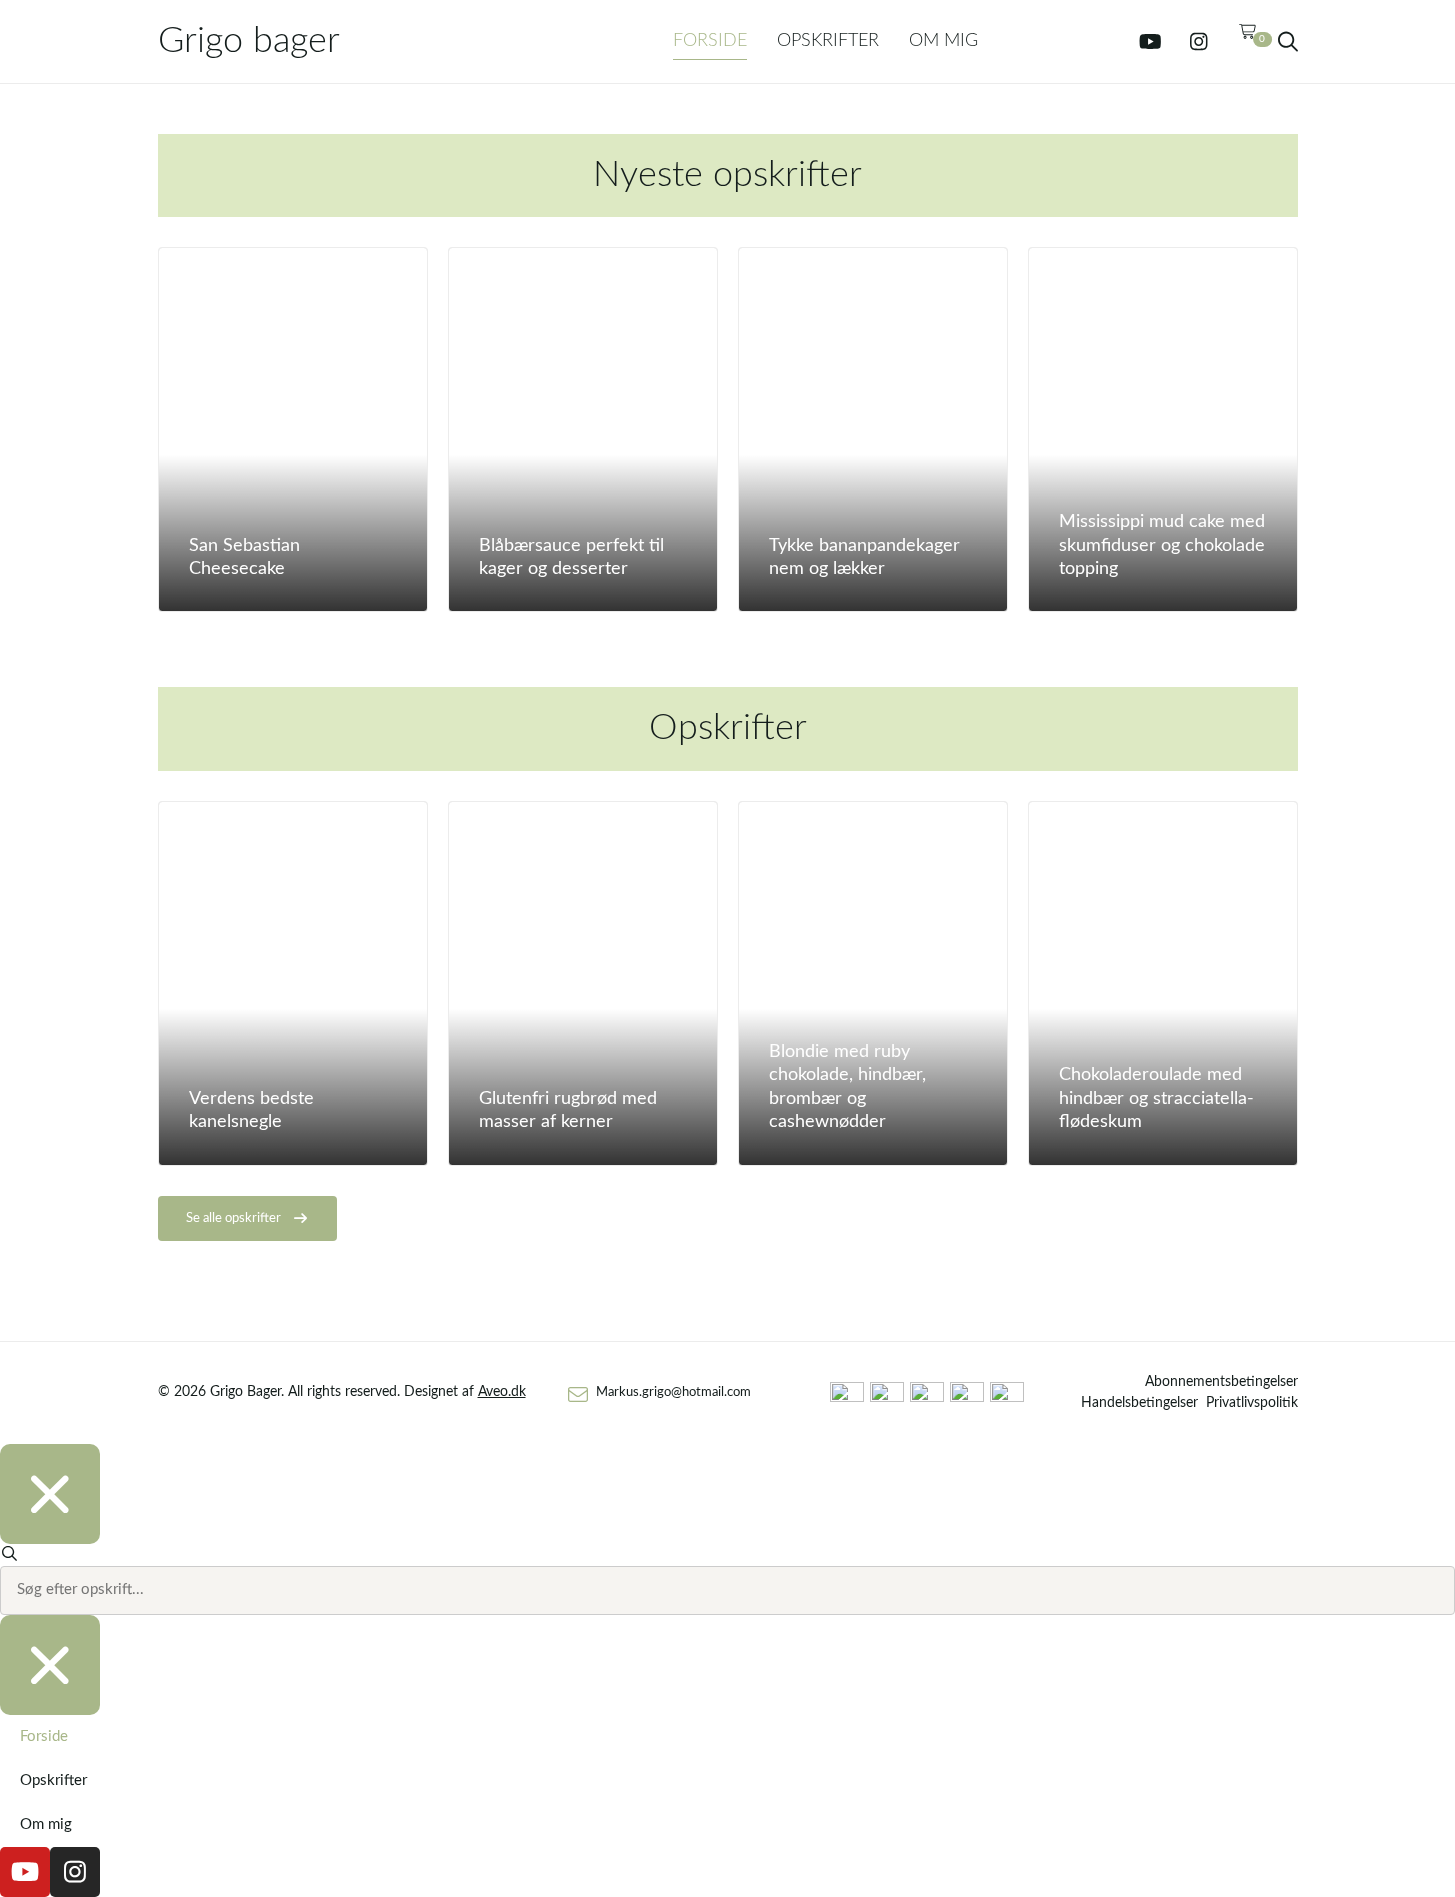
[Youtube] (1151, 42)
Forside (710, 41)
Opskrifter (828, 41)
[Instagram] (1199, 42)
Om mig (943, 41)
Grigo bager (249, 41)
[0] (1248, 41)
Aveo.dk (502, 1392)
